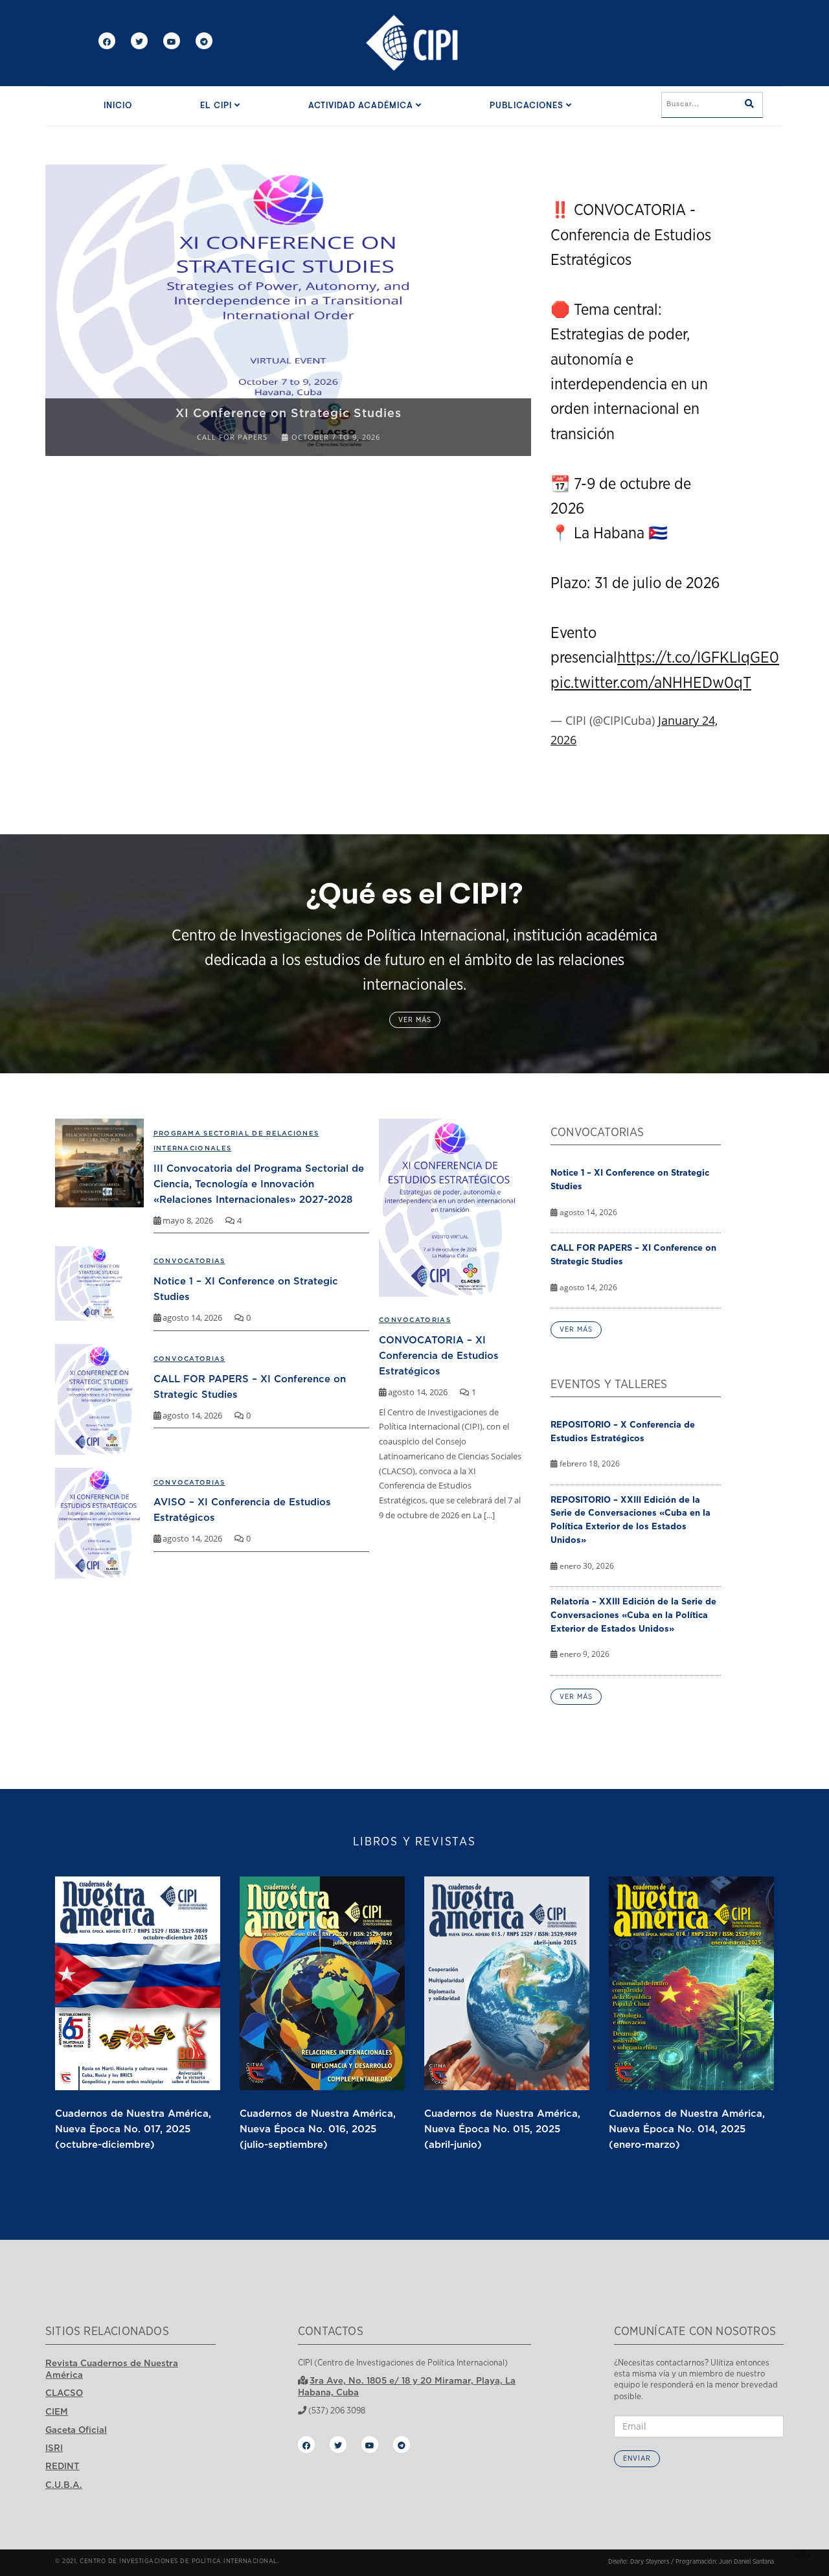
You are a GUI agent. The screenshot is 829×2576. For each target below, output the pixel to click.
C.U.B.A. (64, 2485)
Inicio (118, 106)
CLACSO (64, 2393)
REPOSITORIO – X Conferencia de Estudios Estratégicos (623, 1431)
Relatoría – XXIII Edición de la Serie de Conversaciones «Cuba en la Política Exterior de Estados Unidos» (633, 1615)
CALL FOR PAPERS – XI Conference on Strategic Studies (633, 1254)
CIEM (57, 2411)
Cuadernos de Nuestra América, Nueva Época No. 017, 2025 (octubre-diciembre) (133, 2128)
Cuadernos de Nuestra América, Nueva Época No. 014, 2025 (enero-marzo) (687, 2128)
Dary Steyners (650, 2562)
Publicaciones (528, 106)
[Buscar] (749, 105)
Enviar (637, 2458)
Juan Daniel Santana (746, 2562)
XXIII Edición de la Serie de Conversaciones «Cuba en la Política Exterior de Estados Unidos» (350, 405)
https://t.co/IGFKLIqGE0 (698, 658)
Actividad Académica (362, 106)
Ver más (415, 1020)
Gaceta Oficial (76, 2430)
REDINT (62, 2466)
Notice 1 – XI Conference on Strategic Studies (630, 1179)
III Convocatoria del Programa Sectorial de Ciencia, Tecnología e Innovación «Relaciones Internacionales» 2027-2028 (259, 1183)
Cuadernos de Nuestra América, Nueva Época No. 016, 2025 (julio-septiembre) (318, 2128)
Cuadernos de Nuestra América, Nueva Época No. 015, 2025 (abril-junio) (502, 2128)
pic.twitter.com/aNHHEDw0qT (651, 683)
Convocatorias (415, 1320)
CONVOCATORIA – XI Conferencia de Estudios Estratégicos (439, 1355)
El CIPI (217, 106)
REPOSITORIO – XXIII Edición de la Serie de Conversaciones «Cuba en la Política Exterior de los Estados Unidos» (630, 1520)
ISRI (54, 2448)
